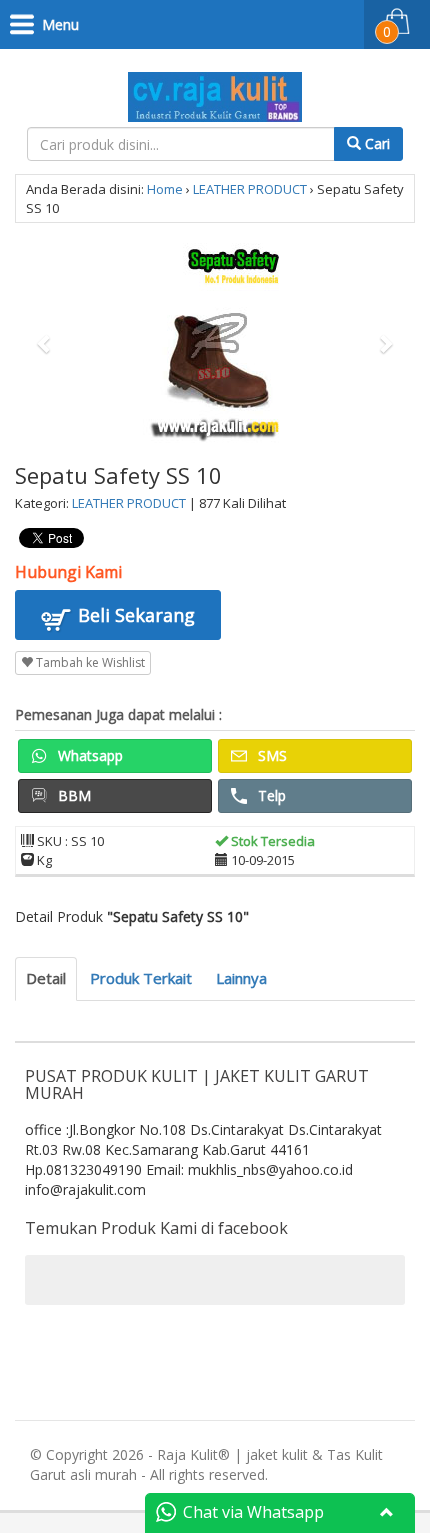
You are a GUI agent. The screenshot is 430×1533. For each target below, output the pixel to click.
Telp (270, 795)
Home (165, 189)
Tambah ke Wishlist (89, 662)
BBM (72, 795)
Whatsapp (88, 755)
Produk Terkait (141, 978)
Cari (375, 143)
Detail (46, 978)
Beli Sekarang (134, 615)
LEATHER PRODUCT (250, 189)
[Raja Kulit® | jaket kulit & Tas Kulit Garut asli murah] (215, 93)
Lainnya (241, 978)
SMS (270, 755)
